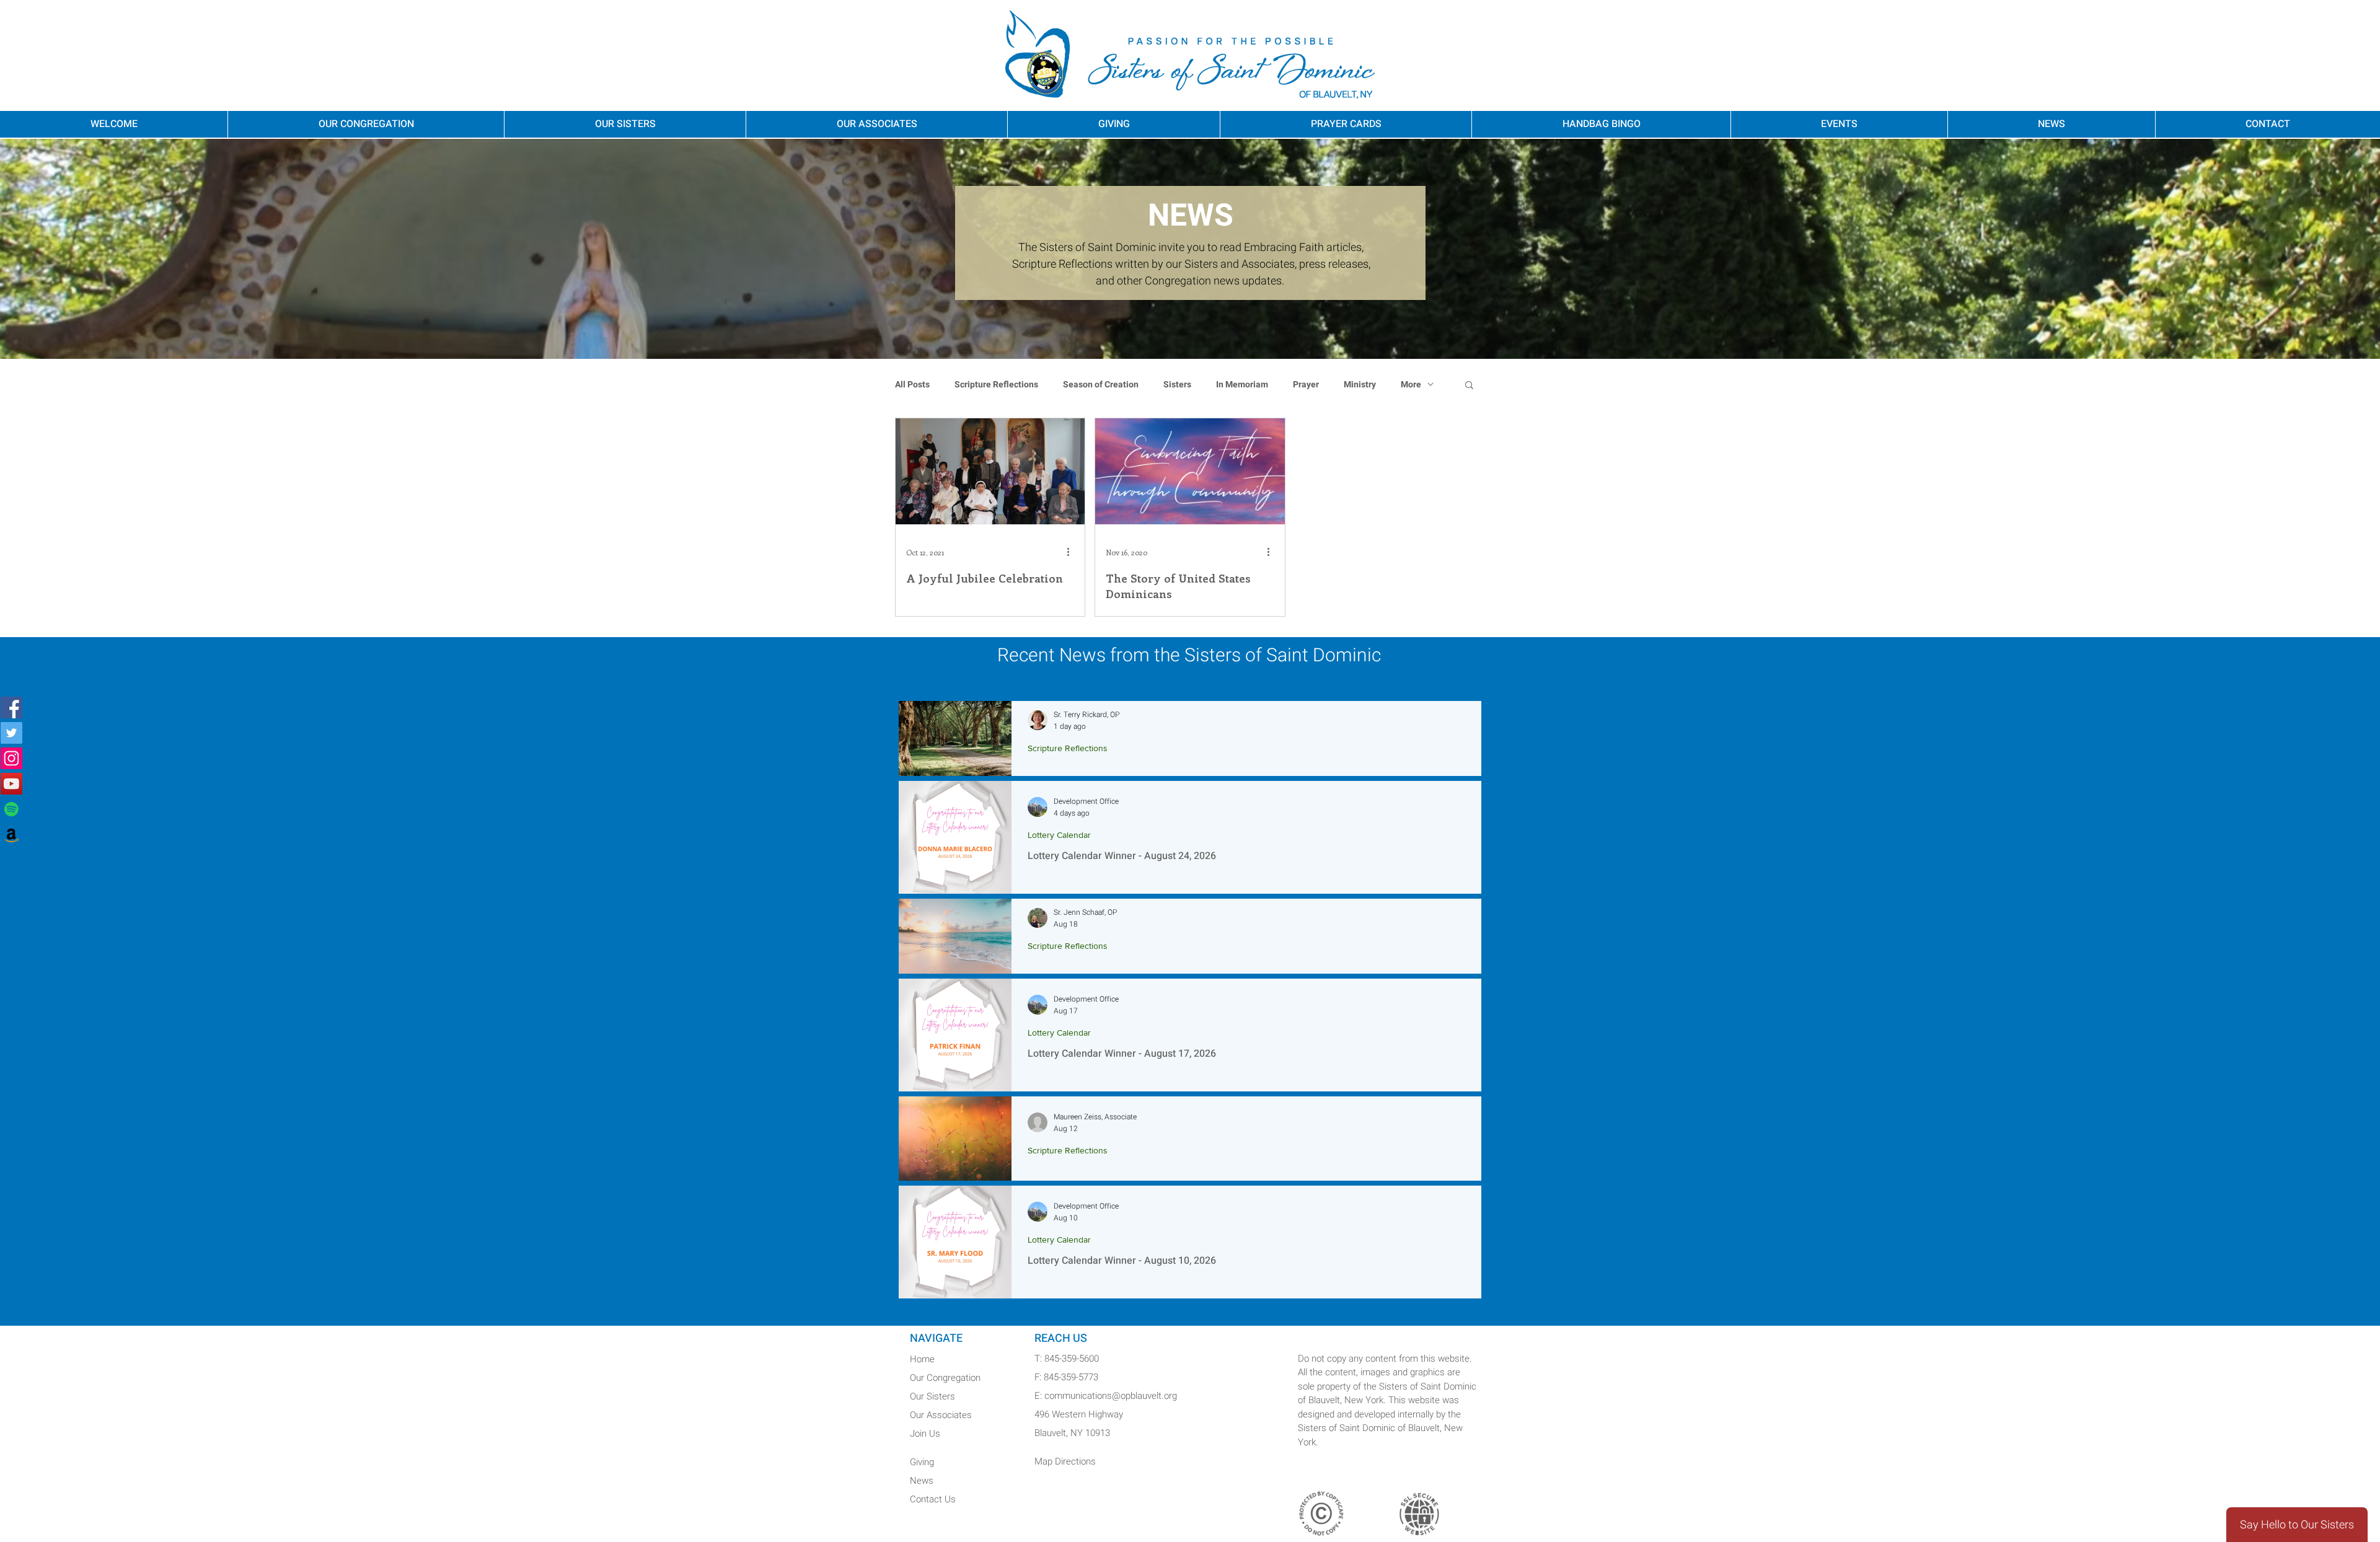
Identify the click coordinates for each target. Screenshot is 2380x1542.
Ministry (1360, 385)
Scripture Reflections (996, 385)
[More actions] (1072, 552)
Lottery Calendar (1059, 835)
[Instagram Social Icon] (11, 758)
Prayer (1306, 385)
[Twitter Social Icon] (11, 733)
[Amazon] (11, 835)
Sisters (1177, 385)
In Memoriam (1242, 385)
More (1411, 385)
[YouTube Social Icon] (11, 784)
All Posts (912, 385)
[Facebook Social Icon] (11, 707)
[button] (1469, 386)
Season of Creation (1101, 385)
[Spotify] (11, 809)
